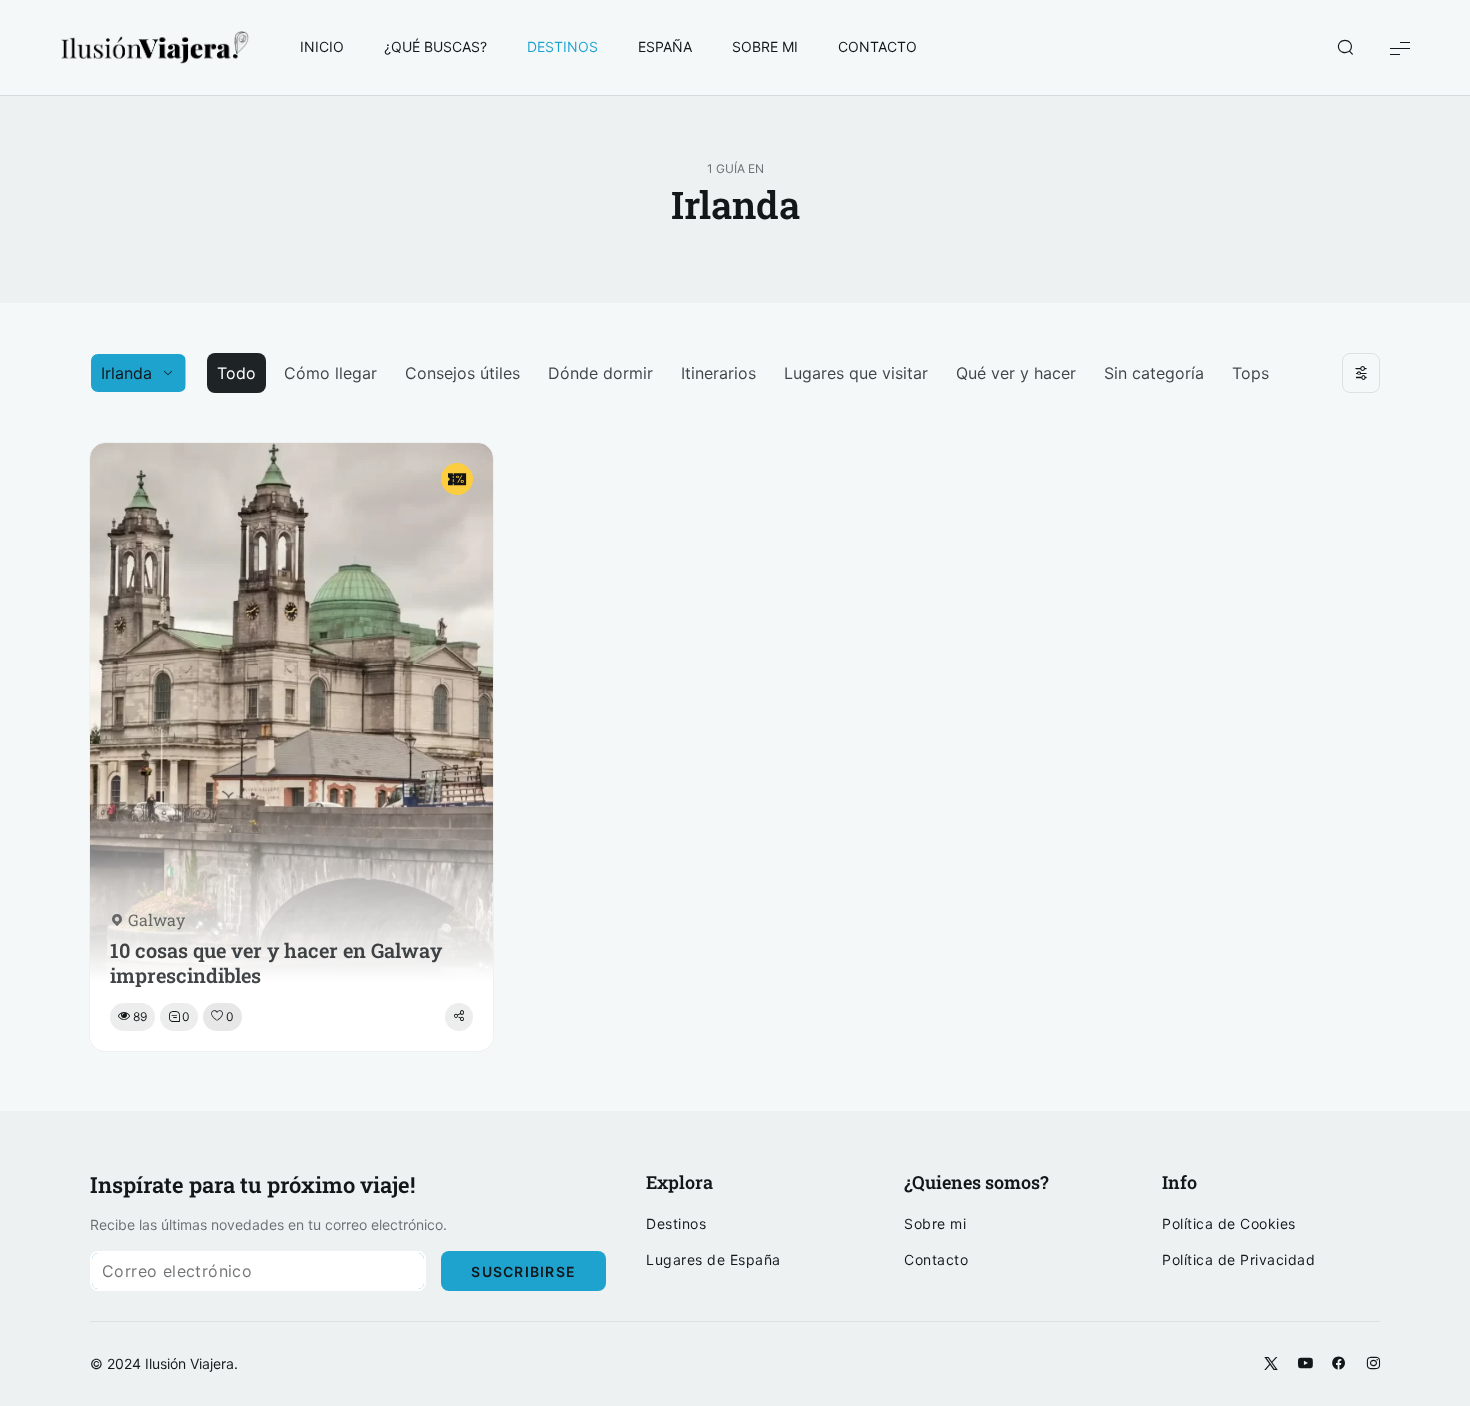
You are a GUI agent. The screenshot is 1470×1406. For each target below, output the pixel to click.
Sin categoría (1154, 373)
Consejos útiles (462, 373)
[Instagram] (1373, 1364)
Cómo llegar (330, 373)
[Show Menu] (1400, 47)
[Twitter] (1271, 1364)
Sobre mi (935, 1224)
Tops (1250, 373)
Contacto (936, 1260)
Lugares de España (713, 1260)
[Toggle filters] (1361, 373)
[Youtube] (1305, 1364)
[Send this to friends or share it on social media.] (459, 1017)
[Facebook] (1339, 1364)
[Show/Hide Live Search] (1345, 48)
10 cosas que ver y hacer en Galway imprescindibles (276, 963)
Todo (236, 373)
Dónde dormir (600, 373)
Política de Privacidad (1238, 1260)
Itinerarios (718, 373)
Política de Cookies (1229, 1224)
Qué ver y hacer (1016, 373)
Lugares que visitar (856, 373)
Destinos (676, 1224)
